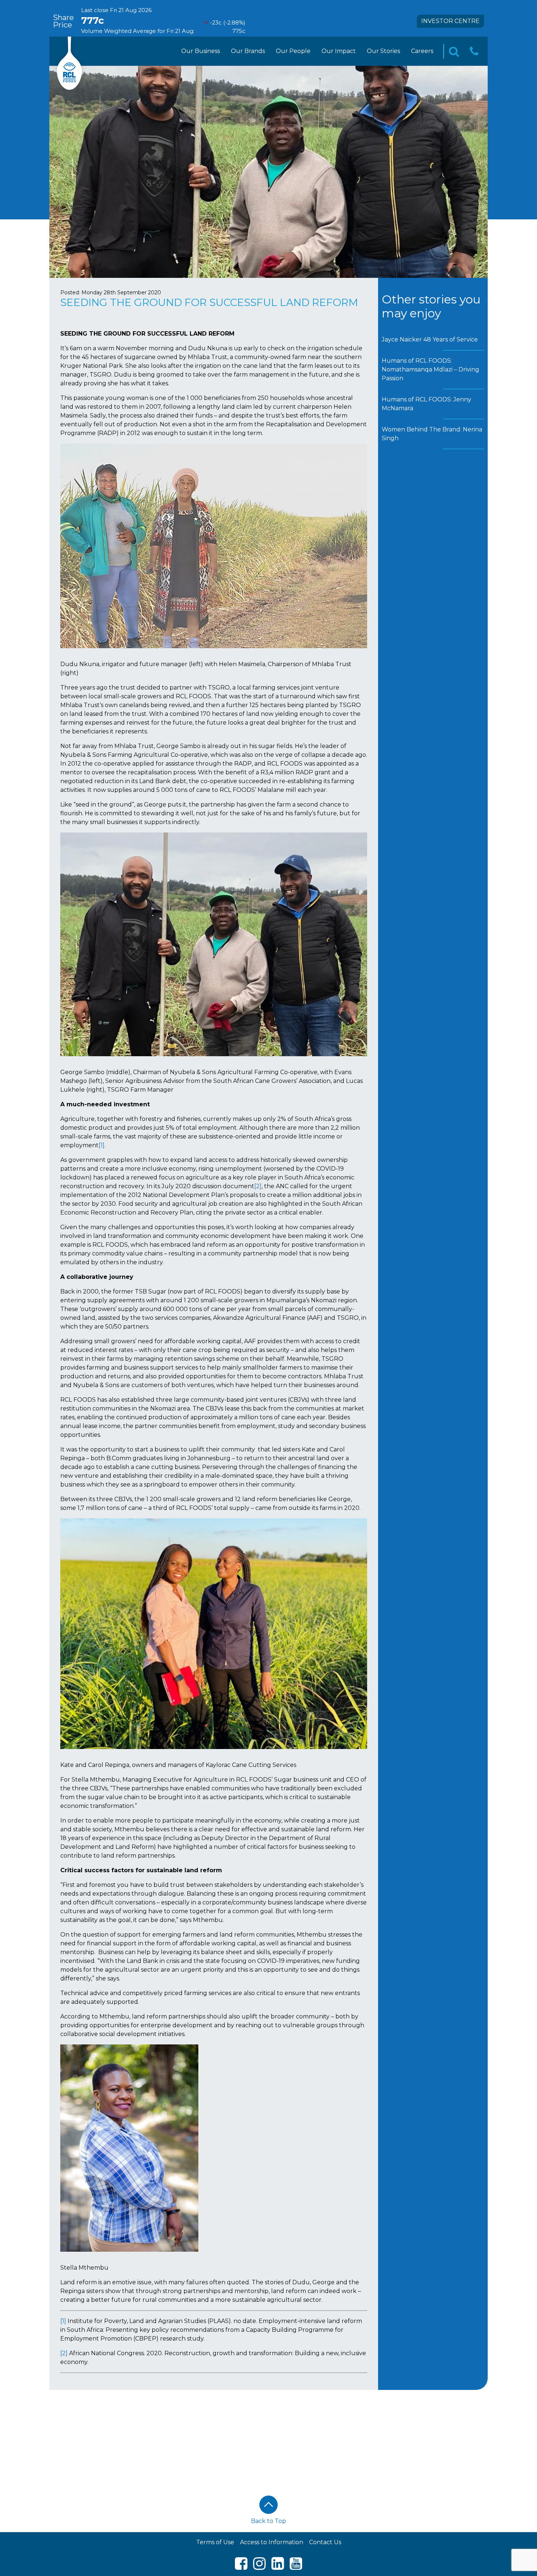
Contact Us (325, 2542)
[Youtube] (296, 2567)
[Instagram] (259, 2567)
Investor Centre (450, 21)
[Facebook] (241, 2567)
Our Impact (339, 51)
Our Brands (248, 51)
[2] (258, 1186)
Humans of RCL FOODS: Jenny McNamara (426, 404)
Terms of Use (215, 2542)
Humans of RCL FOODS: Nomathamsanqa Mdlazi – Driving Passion (431, 369)
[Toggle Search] (454, 51)
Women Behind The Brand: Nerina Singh (432, 434)
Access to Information (272, 2542)
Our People (293, 51)
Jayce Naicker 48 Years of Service (430, 339)
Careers (422, 51)
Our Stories (383, 51)
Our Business (201, 51)
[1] (102, 1145)
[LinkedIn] (278, 2567)
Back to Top (268, 2521)
